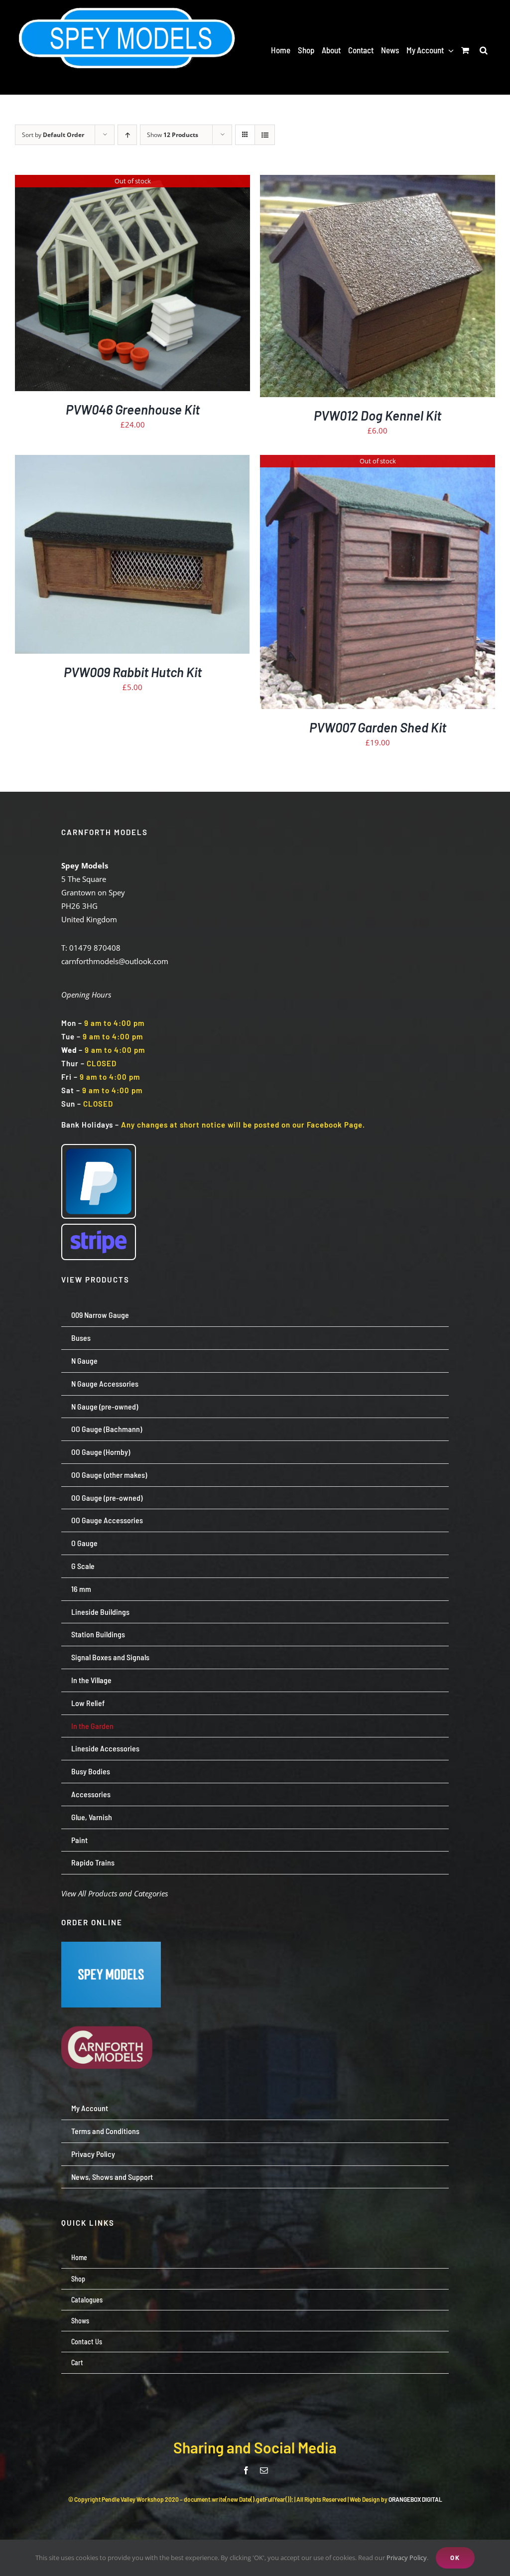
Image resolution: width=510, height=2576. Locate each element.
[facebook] (246, 2470)
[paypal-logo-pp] (99, 1148)
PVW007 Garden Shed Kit (378, 727)
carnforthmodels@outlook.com (115, 961)
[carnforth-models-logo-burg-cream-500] (111, 2011)
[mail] (264, 2470)
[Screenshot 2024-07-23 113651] (111, 1945)
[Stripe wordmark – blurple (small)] (99, 1228)
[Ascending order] (127, 135)
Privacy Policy (407, 2558)
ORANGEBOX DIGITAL (415, 2499)
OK (455, 2558)
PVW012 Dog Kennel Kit (378, 415)
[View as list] (265, 135)
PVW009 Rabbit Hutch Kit (133, 672)
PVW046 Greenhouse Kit (133, 409)
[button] (484, 50)
